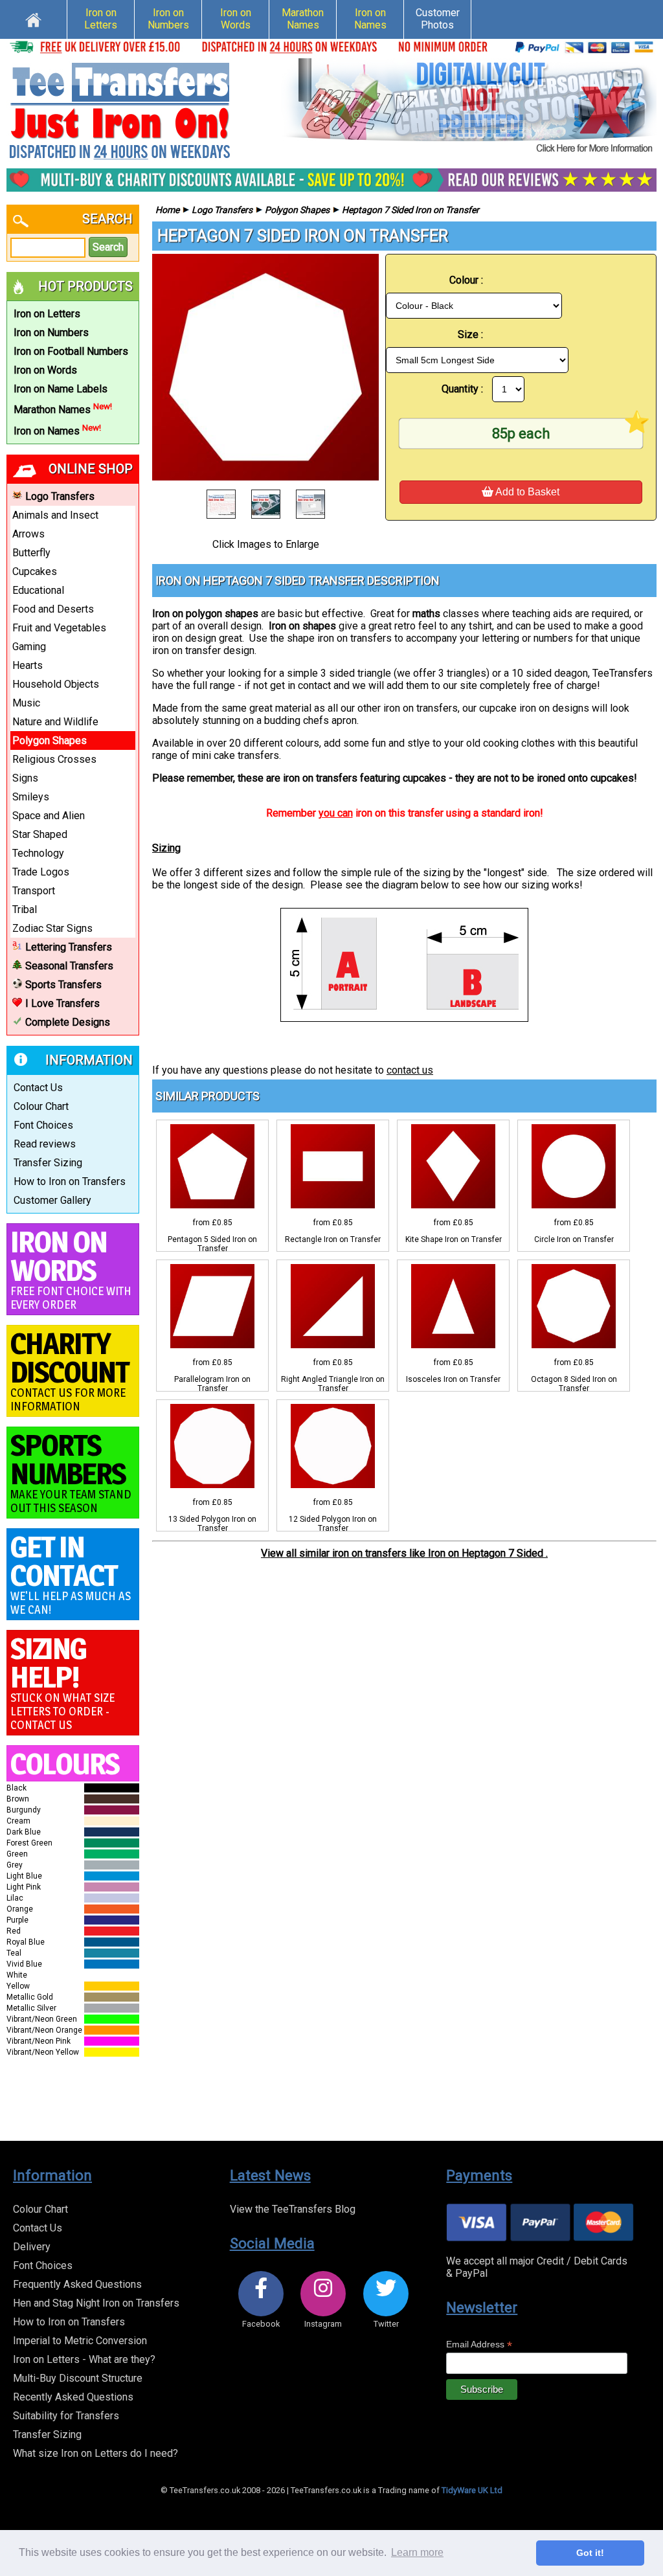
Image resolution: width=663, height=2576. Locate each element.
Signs (25, 778)
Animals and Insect (55, 515)
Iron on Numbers (168, 19)
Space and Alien (49, 816)
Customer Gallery (52, 1200)
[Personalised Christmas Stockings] (469, 107)
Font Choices (43, 1125)
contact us (410, 1070)
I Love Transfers (62, 1003)
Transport (34, 891)
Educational (38, 590)
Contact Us (38, 1088)
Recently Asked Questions (73, 2397)
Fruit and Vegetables (59, 628)
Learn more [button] (417, 2552)
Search (108, 247)
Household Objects (56, 684)
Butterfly (31, 553)
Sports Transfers (63, 985)
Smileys (31, 797)
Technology (38, 853)
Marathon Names (303, 19)
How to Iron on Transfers (70, 1181)
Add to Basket (526, 492)
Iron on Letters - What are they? (84, 2359)
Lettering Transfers (69, 947)
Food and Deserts (53, 609)
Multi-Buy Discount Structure (78, 2378)
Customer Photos (438, 19)
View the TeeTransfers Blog (293, 2209)
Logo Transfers (60, 496)
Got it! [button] (590, 2553)
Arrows (28, 534)
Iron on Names (370, 19)
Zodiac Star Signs (52, 928)
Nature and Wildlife (55, 722)
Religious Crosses (54, 759)
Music (26, 703)
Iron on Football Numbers (71, 351)
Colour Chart (41, 1106)
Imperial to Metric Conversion (80, 2341)
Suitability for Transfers (66, 2416)
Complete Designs (68, 1022)
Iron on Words (236, 19)
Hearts (28, 665)
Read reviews (45, 1144)
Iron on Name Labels (61, 389)
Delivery (32, 2247)
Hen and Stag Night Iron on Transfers (96, 2303)
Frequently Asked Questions (77, 2284)
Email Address (479, 2344)
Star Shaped (40, 834)
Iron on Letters (101, 19)
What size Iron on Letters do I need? (96, 2453)
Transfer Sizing (48, 1163)
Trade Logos (41, 872)
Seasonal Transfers (69, 966)
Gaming (29, 647)
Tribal (25, 910)
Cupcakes (35, 571)
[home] (33, 18)
